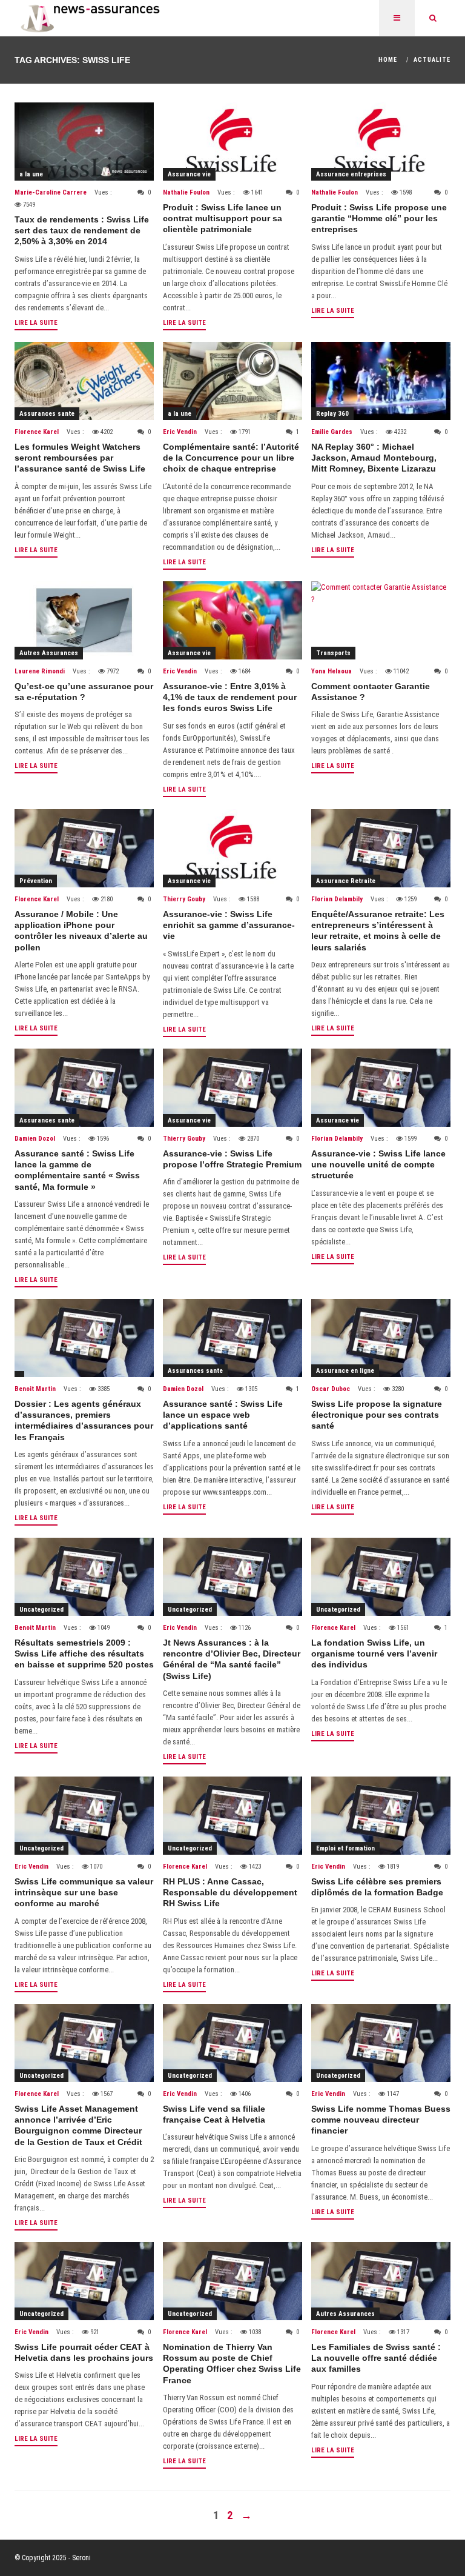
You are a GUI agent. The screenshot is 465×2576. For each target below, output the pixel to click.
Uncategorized (41, 1610)
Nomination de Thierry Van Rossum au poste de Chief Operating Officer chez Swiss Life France (232, 2364)
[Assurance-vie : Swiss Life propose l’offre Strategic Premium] (232, 1088)
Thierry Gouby (184, 899)
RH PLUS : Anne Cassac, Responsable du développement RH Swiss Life (230, 1892)
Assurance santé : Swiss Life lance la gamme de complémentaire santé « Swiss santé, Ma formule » (77, 1170)
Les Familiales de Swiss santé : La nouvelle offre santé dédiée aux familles (376, 2358)
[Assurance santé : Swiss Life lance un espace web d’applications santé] (232, 1338)
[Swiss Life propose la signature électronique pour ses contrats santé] (381, 1338)
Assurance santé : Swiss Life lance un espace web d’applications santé (223, 1415)
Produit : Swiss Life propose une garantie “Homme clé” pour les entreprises (379, 218)
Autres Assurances (49, 653)
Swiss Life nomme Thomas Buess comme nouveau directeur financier (381, 2120)
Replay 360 (332, 414)
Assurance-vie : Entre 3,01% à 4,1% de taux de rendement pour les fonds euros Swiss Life (230, 697)
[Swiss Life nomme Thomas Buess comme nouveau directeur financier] (381, 2043)
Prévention (36, 881)
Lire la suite (36, 323)
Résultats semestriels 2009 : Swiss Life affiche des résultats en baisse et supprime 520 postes (84, 1653)
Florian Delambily (337, 899)
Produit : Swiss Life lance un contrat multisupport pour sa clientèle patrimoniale (223, 218)
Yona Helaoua (331, 671)
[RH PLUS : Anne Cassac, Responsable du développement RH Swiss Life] (232, 1816)
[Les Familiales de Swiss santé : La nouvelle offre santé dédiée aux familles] (381, 2281)
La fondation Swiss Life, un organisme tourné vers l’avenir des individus (374, 1653)
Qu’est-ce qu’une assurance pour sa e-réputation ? (84, 692)
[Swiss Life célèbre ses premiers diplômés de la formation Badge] (381, 1816)
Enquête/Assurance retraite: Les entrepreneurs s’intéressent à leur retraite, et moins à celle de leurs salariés (378, 931)
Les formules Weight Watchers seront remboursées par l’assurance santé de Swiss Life (80, 458)
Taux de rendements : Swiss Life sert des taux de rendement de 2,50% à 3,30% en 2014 (82, 230)
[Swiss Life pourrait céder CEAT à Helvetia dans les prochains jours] (84, 2281)
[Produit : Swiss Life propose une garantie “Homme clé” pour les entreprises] (381, 142)
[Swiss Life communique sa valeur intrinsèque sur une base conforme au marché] (84, 1816)
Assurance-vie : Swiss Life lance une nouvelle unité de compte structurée (378, 1164)
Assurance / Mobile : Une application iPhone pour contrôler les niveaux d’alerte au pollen (81, 931)
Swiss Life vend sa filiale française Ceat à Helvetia (214, 2114)
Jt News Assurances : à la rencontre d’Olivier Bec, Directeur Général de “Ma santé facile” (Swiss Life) (232, 1659)
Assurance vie (189, 174)
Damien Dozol (35, 1139)
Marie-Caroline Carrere (51, 192)
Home (388, 60)
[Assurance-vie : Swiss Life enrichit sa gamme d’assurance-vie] (232, 848)
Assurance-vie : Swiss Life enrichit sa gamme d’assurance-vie (229, 925)
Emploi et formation (345, 1848)
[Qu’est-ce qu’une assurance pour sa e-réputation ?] (84, 620)
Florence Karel (37, 432)
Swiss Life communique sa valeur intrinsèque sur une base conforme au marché (84, 1892)
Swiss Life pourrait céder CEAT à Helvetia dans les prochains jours (84, 2352)
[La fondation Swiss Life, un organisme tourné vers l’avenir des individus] (381, 1577)
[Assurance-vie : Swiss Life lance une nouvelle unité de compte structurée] (381, 1088)
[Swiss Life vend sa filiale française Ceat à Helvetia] (232, 2043)
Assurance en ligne (345, 1371)
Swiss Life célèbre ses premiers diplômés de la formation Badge (377, 1887)
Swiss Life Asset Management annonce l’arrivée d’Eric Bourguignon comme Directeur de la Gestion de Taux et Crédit (78, 2125)
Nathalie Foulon (186, 192)
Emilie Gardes (332, 432)
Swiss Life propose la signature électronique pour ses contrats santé (377, 1415)
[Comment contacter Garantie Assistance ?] (381, 620)
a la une (31, 174)
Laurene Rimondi (40, 671)
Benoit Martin (35, 1389)
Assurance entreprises (351, 174)
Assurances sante (47, 414)
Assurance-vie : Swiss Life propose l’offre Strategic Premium (232, 1159)
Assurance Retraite (346, 881)
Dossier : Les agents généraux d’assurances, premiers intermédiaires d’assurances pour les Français (84, 1420)
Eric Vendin (180, 432)
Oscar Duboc (331, 1389)
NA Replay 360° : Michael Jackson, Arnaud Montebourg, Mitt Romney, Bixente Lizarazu (374, 458)
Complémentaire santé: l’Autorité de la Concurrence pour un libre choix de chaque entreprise (231, 458)
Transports (333, 653)
